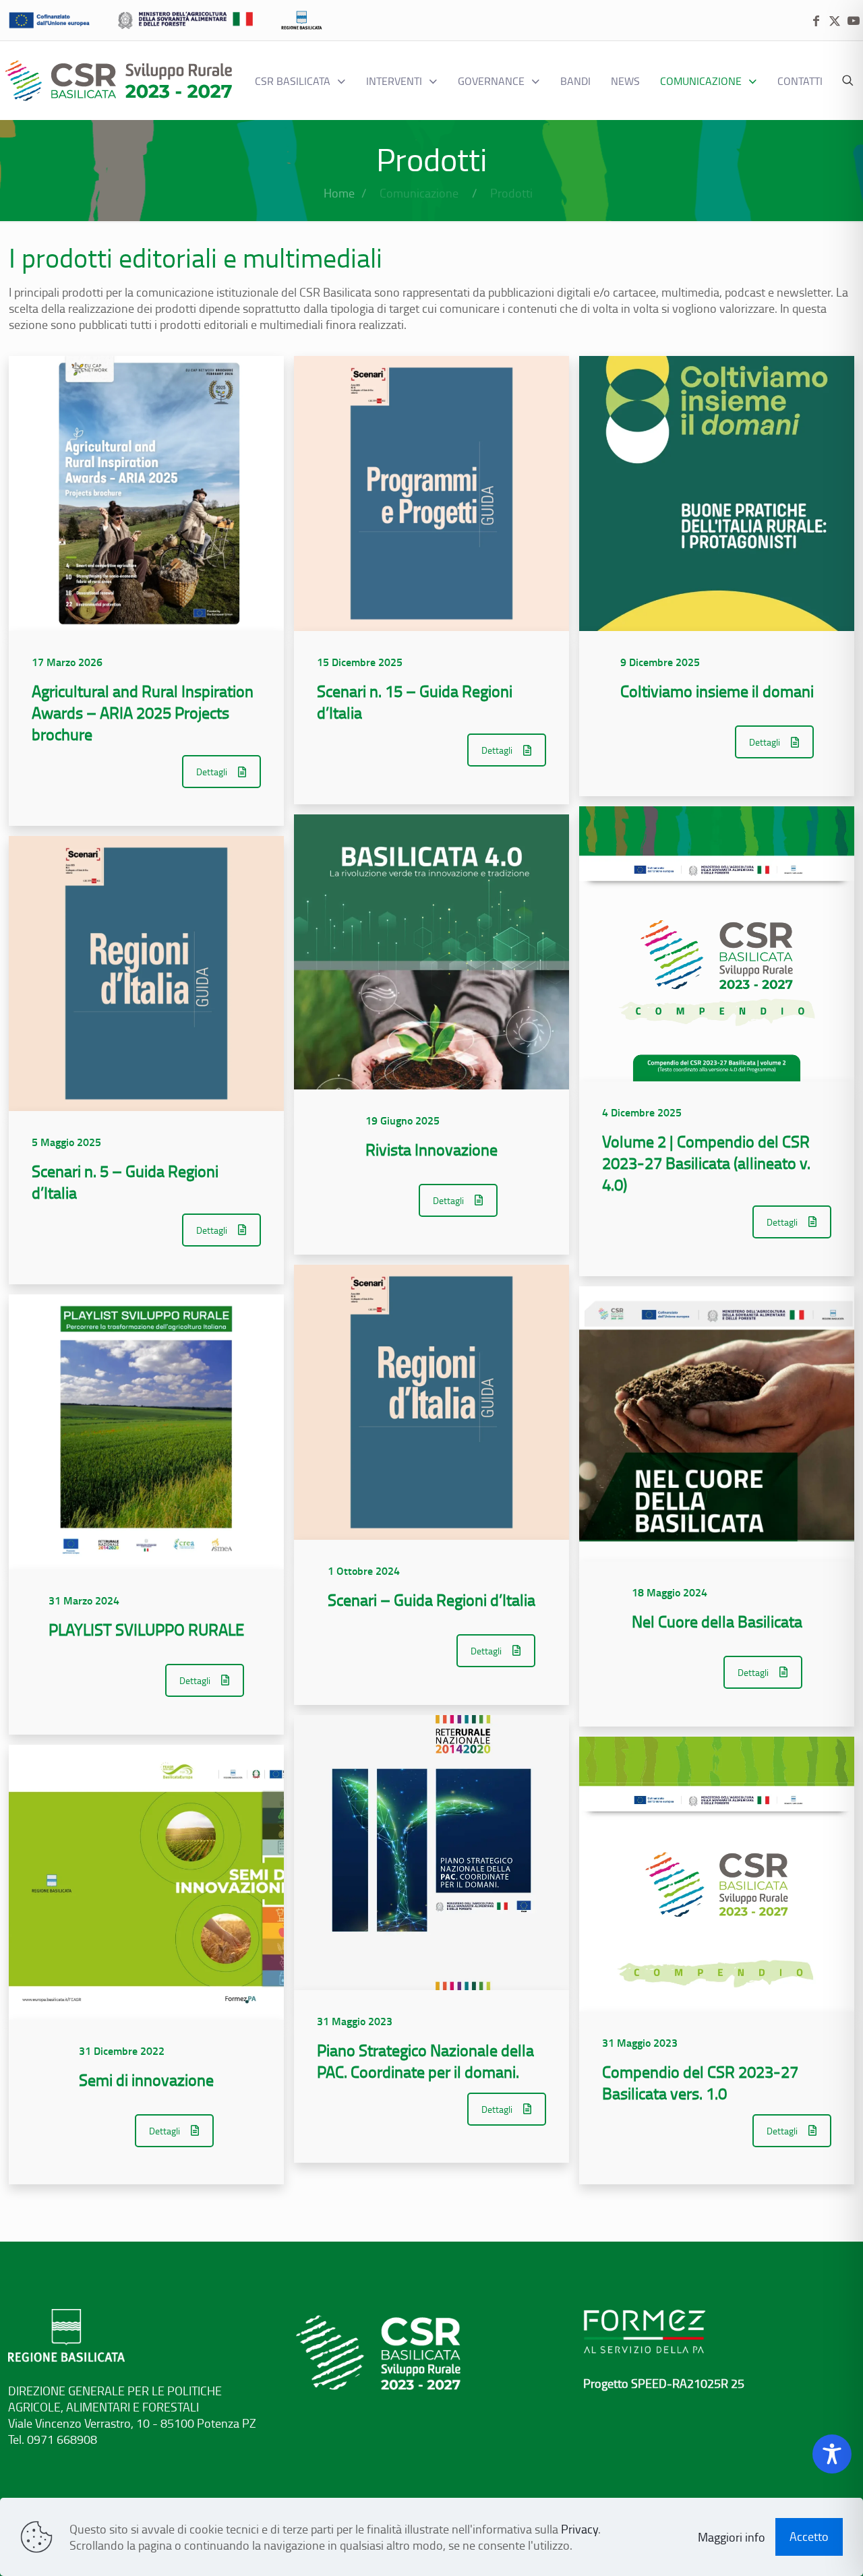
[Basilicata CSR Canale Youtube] (854, 21)
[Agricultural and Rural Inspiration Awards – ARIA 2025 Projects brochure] (146, 493)
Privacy (579, 2529)
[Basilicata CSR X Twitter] (835, 21)
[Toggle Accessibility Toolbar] (832, 2454)
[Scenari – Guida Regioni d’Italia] (431, 1402)
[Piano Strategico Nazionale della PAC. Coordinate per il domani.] (431, 1853)
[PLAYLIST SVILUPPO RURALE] (146, 1432)
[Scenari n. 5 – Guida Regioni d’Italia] (146, 974)
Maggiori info (732, 2537)
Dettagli (212, 772)
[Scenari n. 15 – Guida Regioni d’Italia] (431, 493)
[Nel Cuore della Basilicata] (717, 1424)
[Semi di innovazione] (146, 1882)
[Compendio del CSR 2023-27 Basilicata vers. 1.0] (717, 1874)
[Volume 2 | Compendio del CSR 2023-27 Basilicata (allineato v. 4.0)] (717, 944)
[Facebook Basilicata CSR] (816, 21)
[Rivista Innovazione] (431, 952)
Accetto (809, 2536)
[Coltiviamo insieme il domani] (717, 493)
